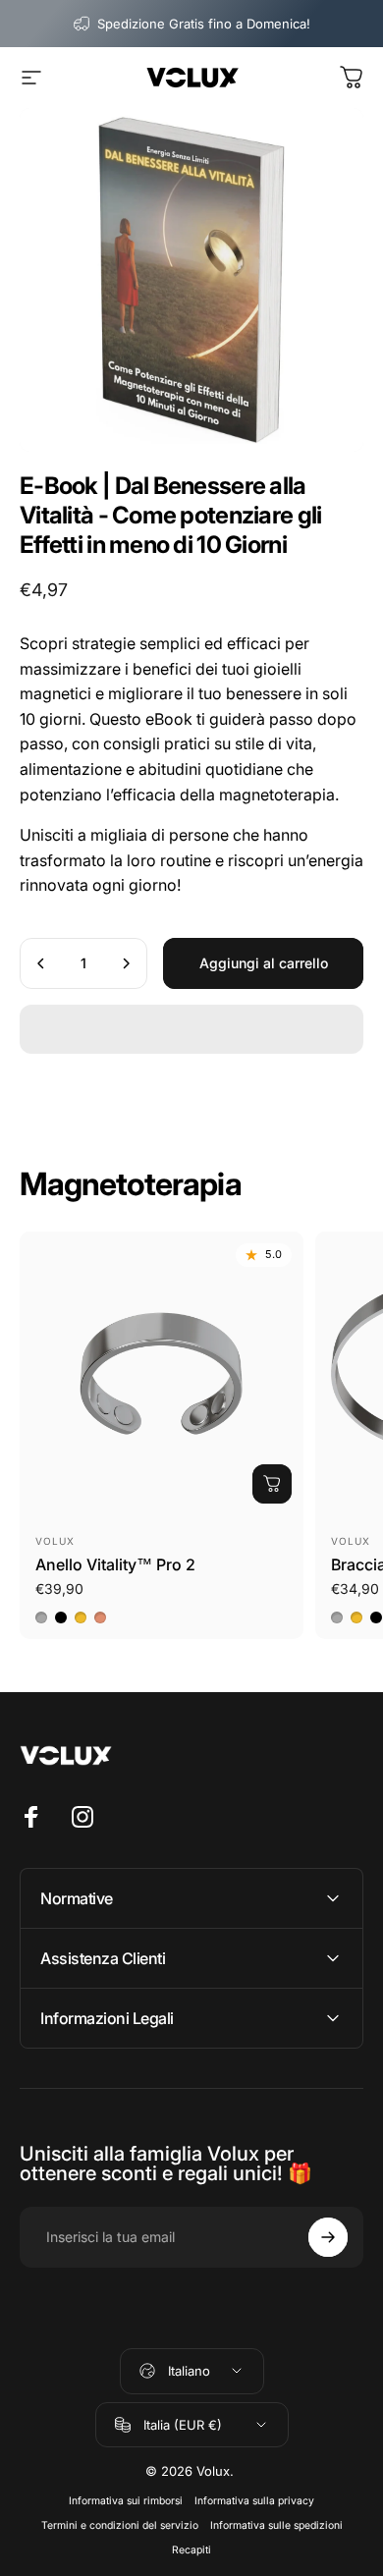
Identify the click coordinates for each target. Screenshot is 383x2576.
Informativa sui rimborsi (126, 2501)
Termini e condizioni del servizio (120, 2525)
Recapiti (191, 2550)
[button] (191, 1029)
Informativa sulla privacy (254, 2501)
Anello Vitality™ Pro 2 (115, 1564)
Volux (55, 1541)
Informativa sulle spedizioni (276, 2525)
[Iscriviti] (328, 2237)
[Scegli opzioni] (272, 1484)
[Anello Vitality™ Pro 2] (162, 1373)
